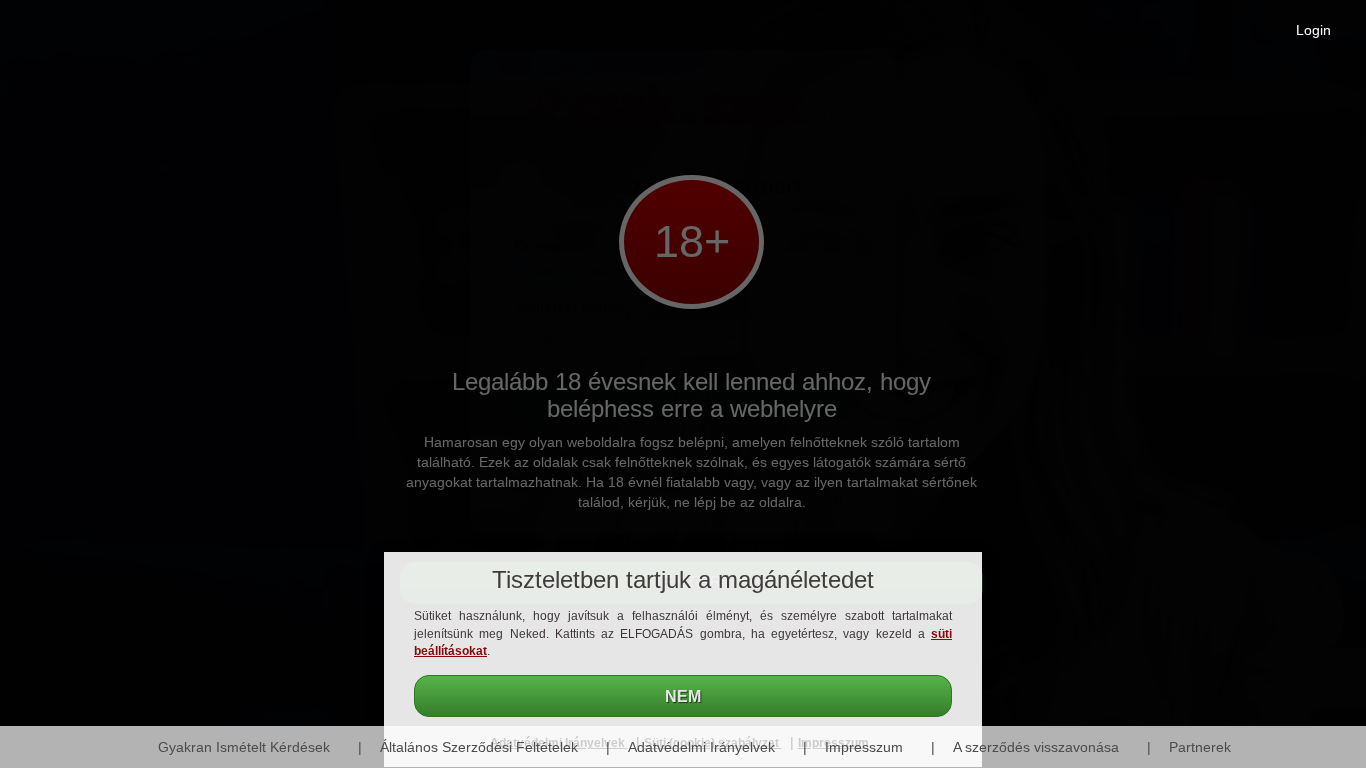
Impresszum (864, 747)
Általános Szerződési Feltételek (479, 747)
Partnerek (1200, 747)
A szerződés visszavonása (1036, 747)
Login (1313, 30)
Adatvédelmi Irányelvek (701, 747)
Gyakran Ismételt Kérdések (244, 747)
